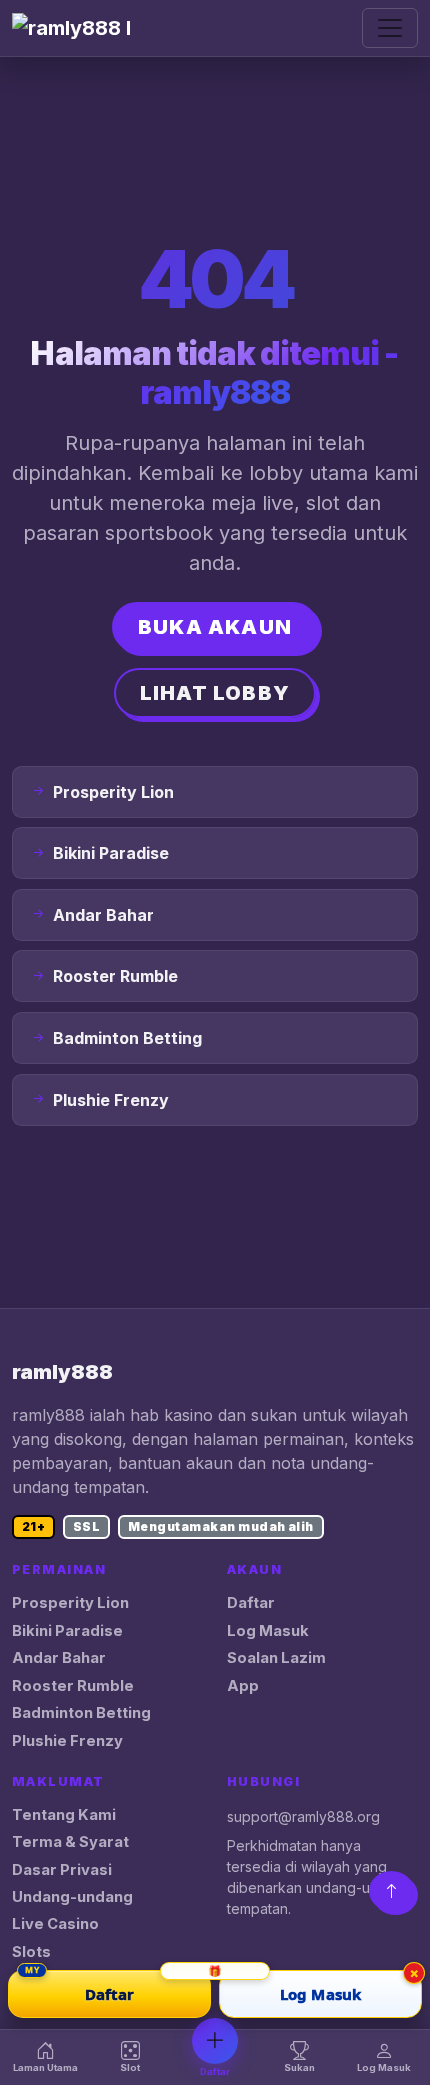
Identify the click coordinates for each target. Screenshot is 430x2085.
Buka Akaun (215, 627)
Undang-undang (72, 1897)
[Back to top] (391, 1891)
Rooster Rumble (73, 1686)
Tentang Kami (64, 1815)
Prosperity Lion (70, 1603)
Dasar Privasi (62, 1870)
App (243, 1686)
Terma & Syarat (70, 1842)
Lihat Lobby (215, 693)
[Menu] (390, 28)
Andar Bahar (59, 1658)
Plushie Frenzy (67, 1741)
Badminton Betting (81, 1713)
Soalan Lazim (276, 1658)
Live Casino (55, 1924)
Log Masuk (268, 1631)
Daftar (251, 1603)
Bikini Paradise (67, 1631)
